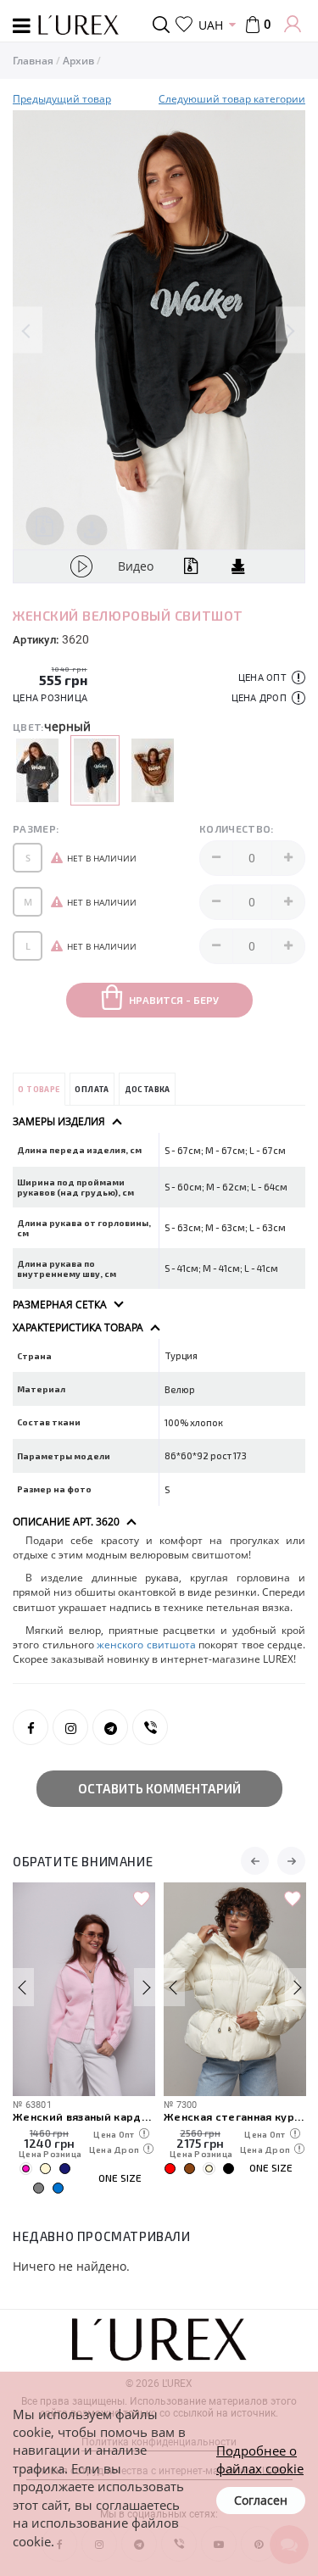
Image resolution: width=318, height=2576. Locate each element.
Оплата (92, 1089)
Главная (33, 61)
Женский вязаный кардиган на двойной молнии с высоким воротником (84, 2116)
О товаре (39, 1089)
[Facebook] (31, 1727)
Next (290, 330)
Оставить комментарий (159, 1788)
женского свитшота (148, 1645)
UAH (211, 25)
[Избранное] (184, 25)
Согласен (261, 2500)
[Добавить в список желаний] (142, 1899)
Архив (78, 61)
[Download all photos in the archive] (45, 526)
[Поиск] (164, 25)
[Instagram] (70, 1727)
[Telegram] (110, 1727)
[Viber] (150, 1727)
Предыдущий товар (62, 99)
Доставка (148, 1089)
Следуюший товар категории (232, 99)
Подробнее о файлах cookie (260, 2459)
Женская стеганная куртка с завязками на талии (235, 2116)
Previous (28, 330)
